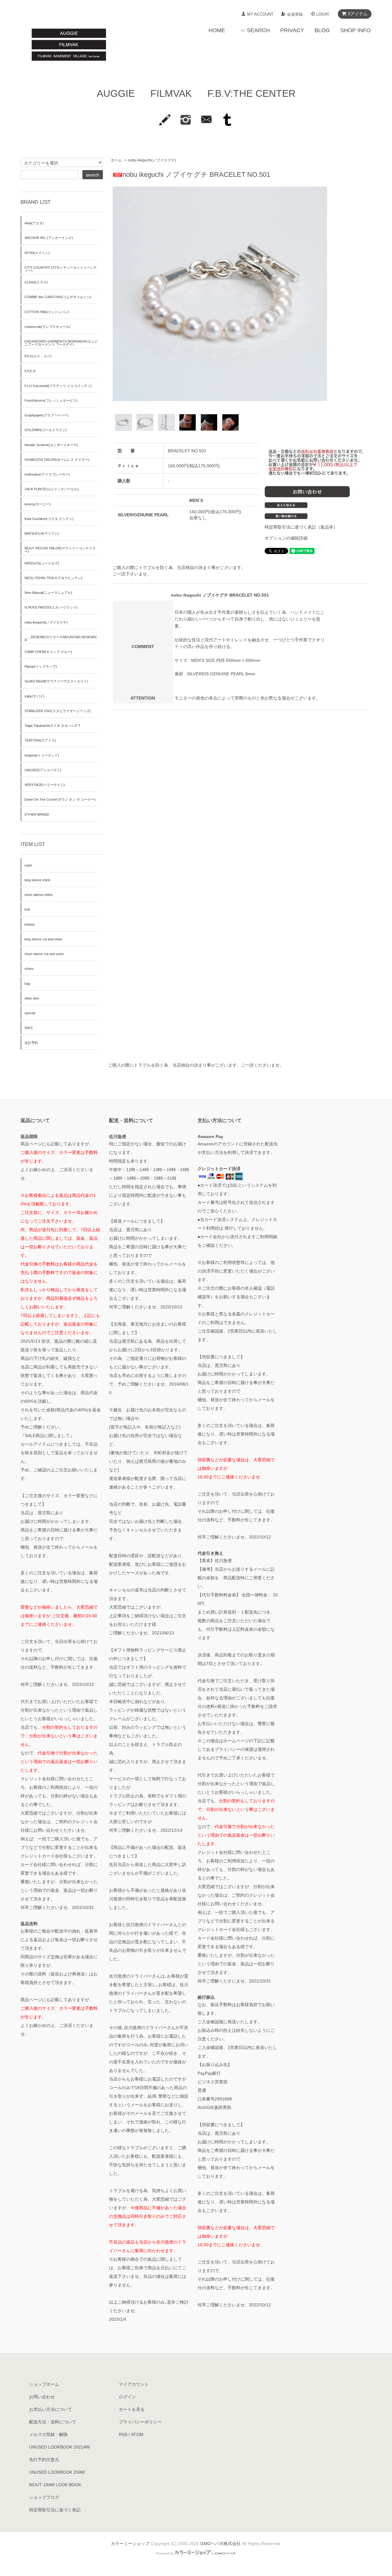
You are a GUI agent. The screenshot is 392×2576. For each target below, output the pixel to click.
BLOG (322, 30)
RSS (123, 2434)
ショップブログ (44, 2497)
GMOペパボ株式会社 (221, 2544)
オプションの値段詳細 (286, 538)
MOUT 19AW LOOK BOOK (55, 2485)
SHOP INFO (355, 30)
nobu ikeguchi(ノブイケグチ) (152, 160)
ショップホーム (44, 2384)
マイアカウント (134, 2384)
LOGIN (322, 14)
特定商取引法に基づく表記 (55, 2510)
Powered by (165, 2553)
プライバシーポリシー (140, 2422)
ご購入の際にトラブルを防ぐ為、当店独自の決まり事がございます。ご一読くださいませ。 (196, 1065)
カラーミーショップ (130, 2544)
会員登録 (295, 14)
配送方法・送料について (53, 2422)
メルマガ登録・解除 (48, 2434)
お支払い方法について (51, 2409)
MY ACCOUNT (260, 14)
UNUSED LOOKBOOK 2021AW (59, 2447)
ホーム (116, 160)
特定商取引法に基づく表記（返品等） (301, 527)
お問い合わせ (42, 2397)
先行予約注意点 (44, 2460)
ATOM (137, 2434)
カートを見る (132, 2409)
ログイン (127, 2397)
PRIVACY (292, 30)
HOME (217, 30)
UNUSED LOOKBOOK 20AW (57, 2472)
